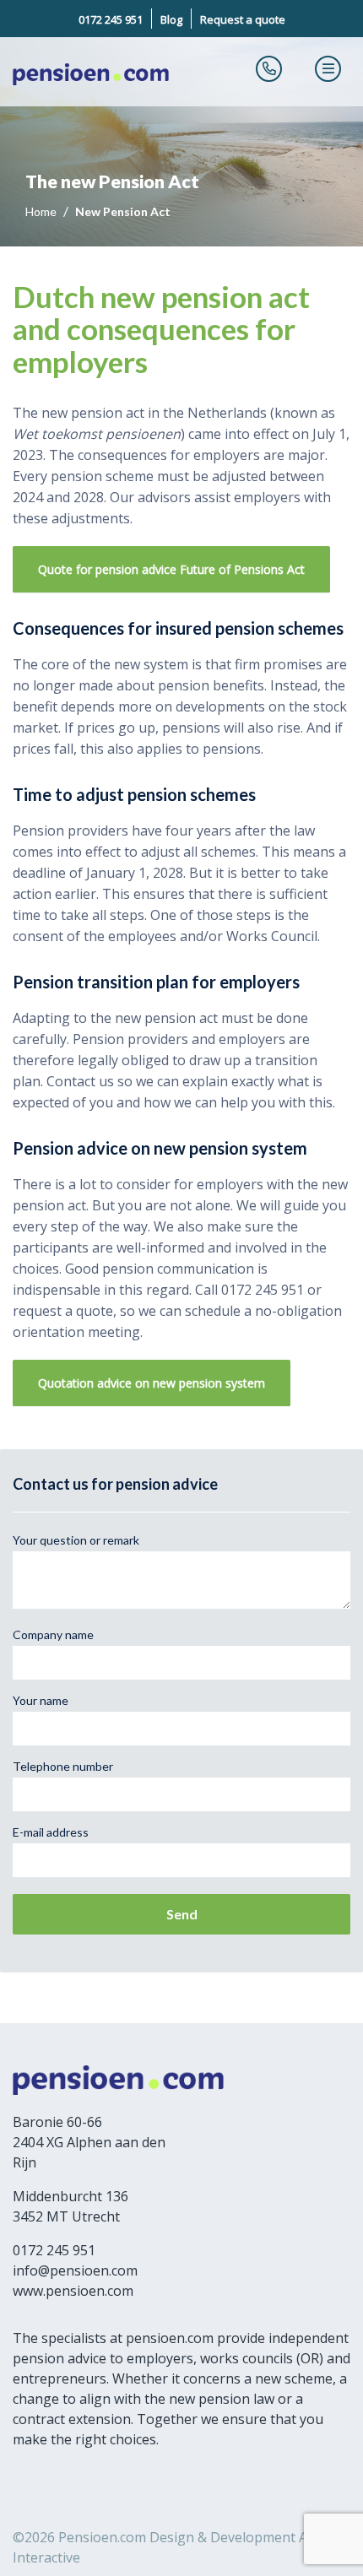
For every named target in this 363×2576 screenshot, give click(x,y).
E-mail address (51, 1832)
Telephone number (63, 1766)
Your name (41, 1700)
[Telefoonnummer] (269, 68)
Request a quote (243, 19)
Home (42, 211)
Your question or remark (76, 1540)
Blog (171, 19)
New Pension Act (123, 211)
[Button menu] (328, 68)
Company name (53, 1634)
